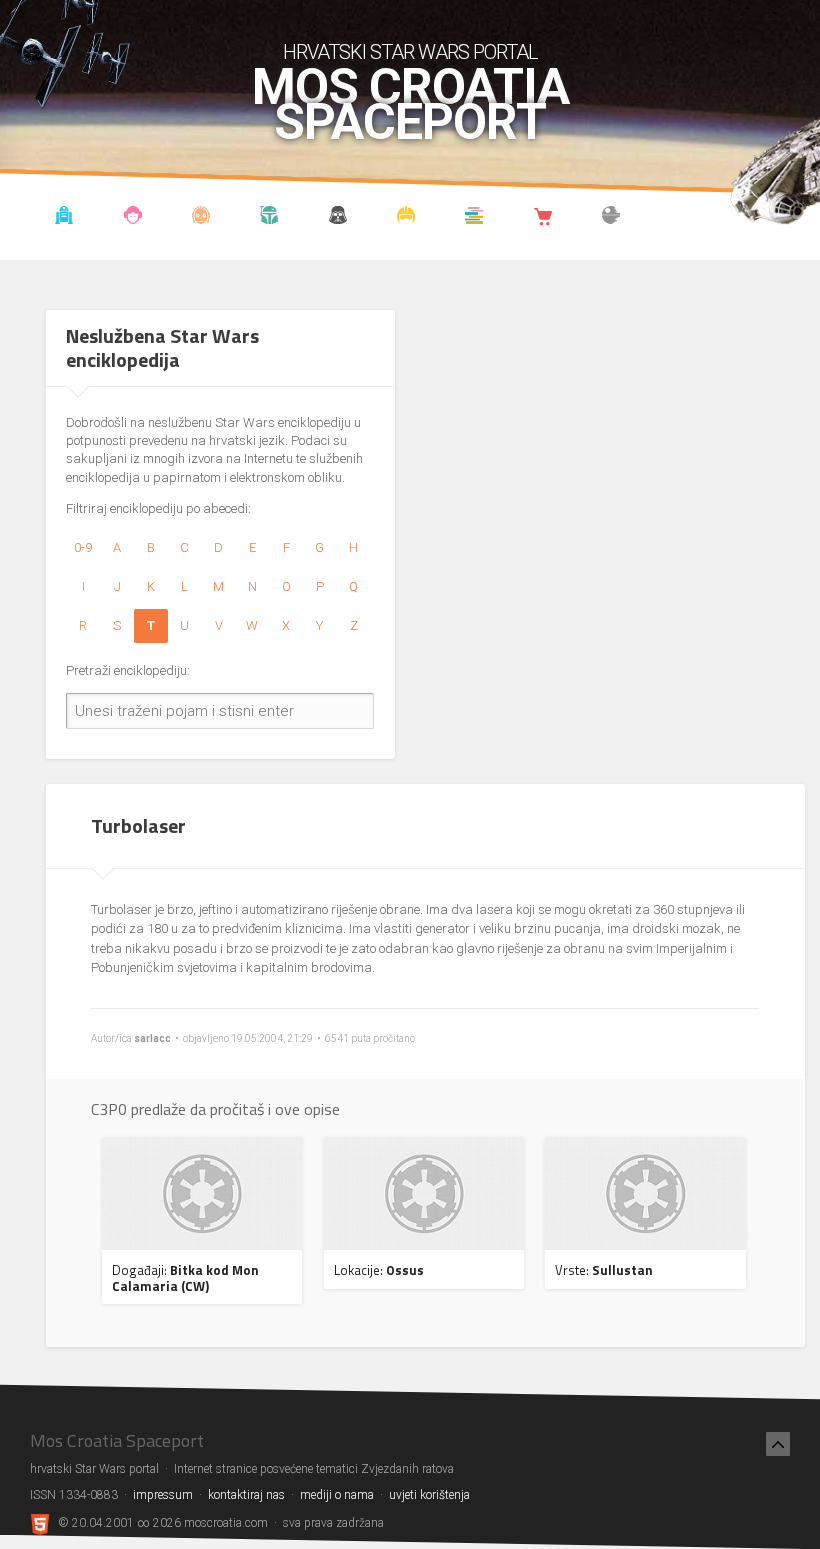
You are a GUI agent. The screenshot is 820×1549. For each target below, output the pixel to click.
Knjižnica (474, 218)
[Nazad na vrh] (778, 1444)
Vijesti (64, 218)
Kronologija (269, 218)
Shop (542, 218)
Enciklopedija (201, 218)
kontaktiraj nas (246, 1495)
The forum (611, 218)
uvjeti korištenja (429, 1495)
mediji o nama (337, 1495)
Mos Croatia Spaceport (410, 105)
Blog (132, 218)
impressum (163, 1495)
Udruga (337, 218)
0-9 (83, 547)
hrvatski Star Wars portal (410, 52)
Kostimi (406, 218)
